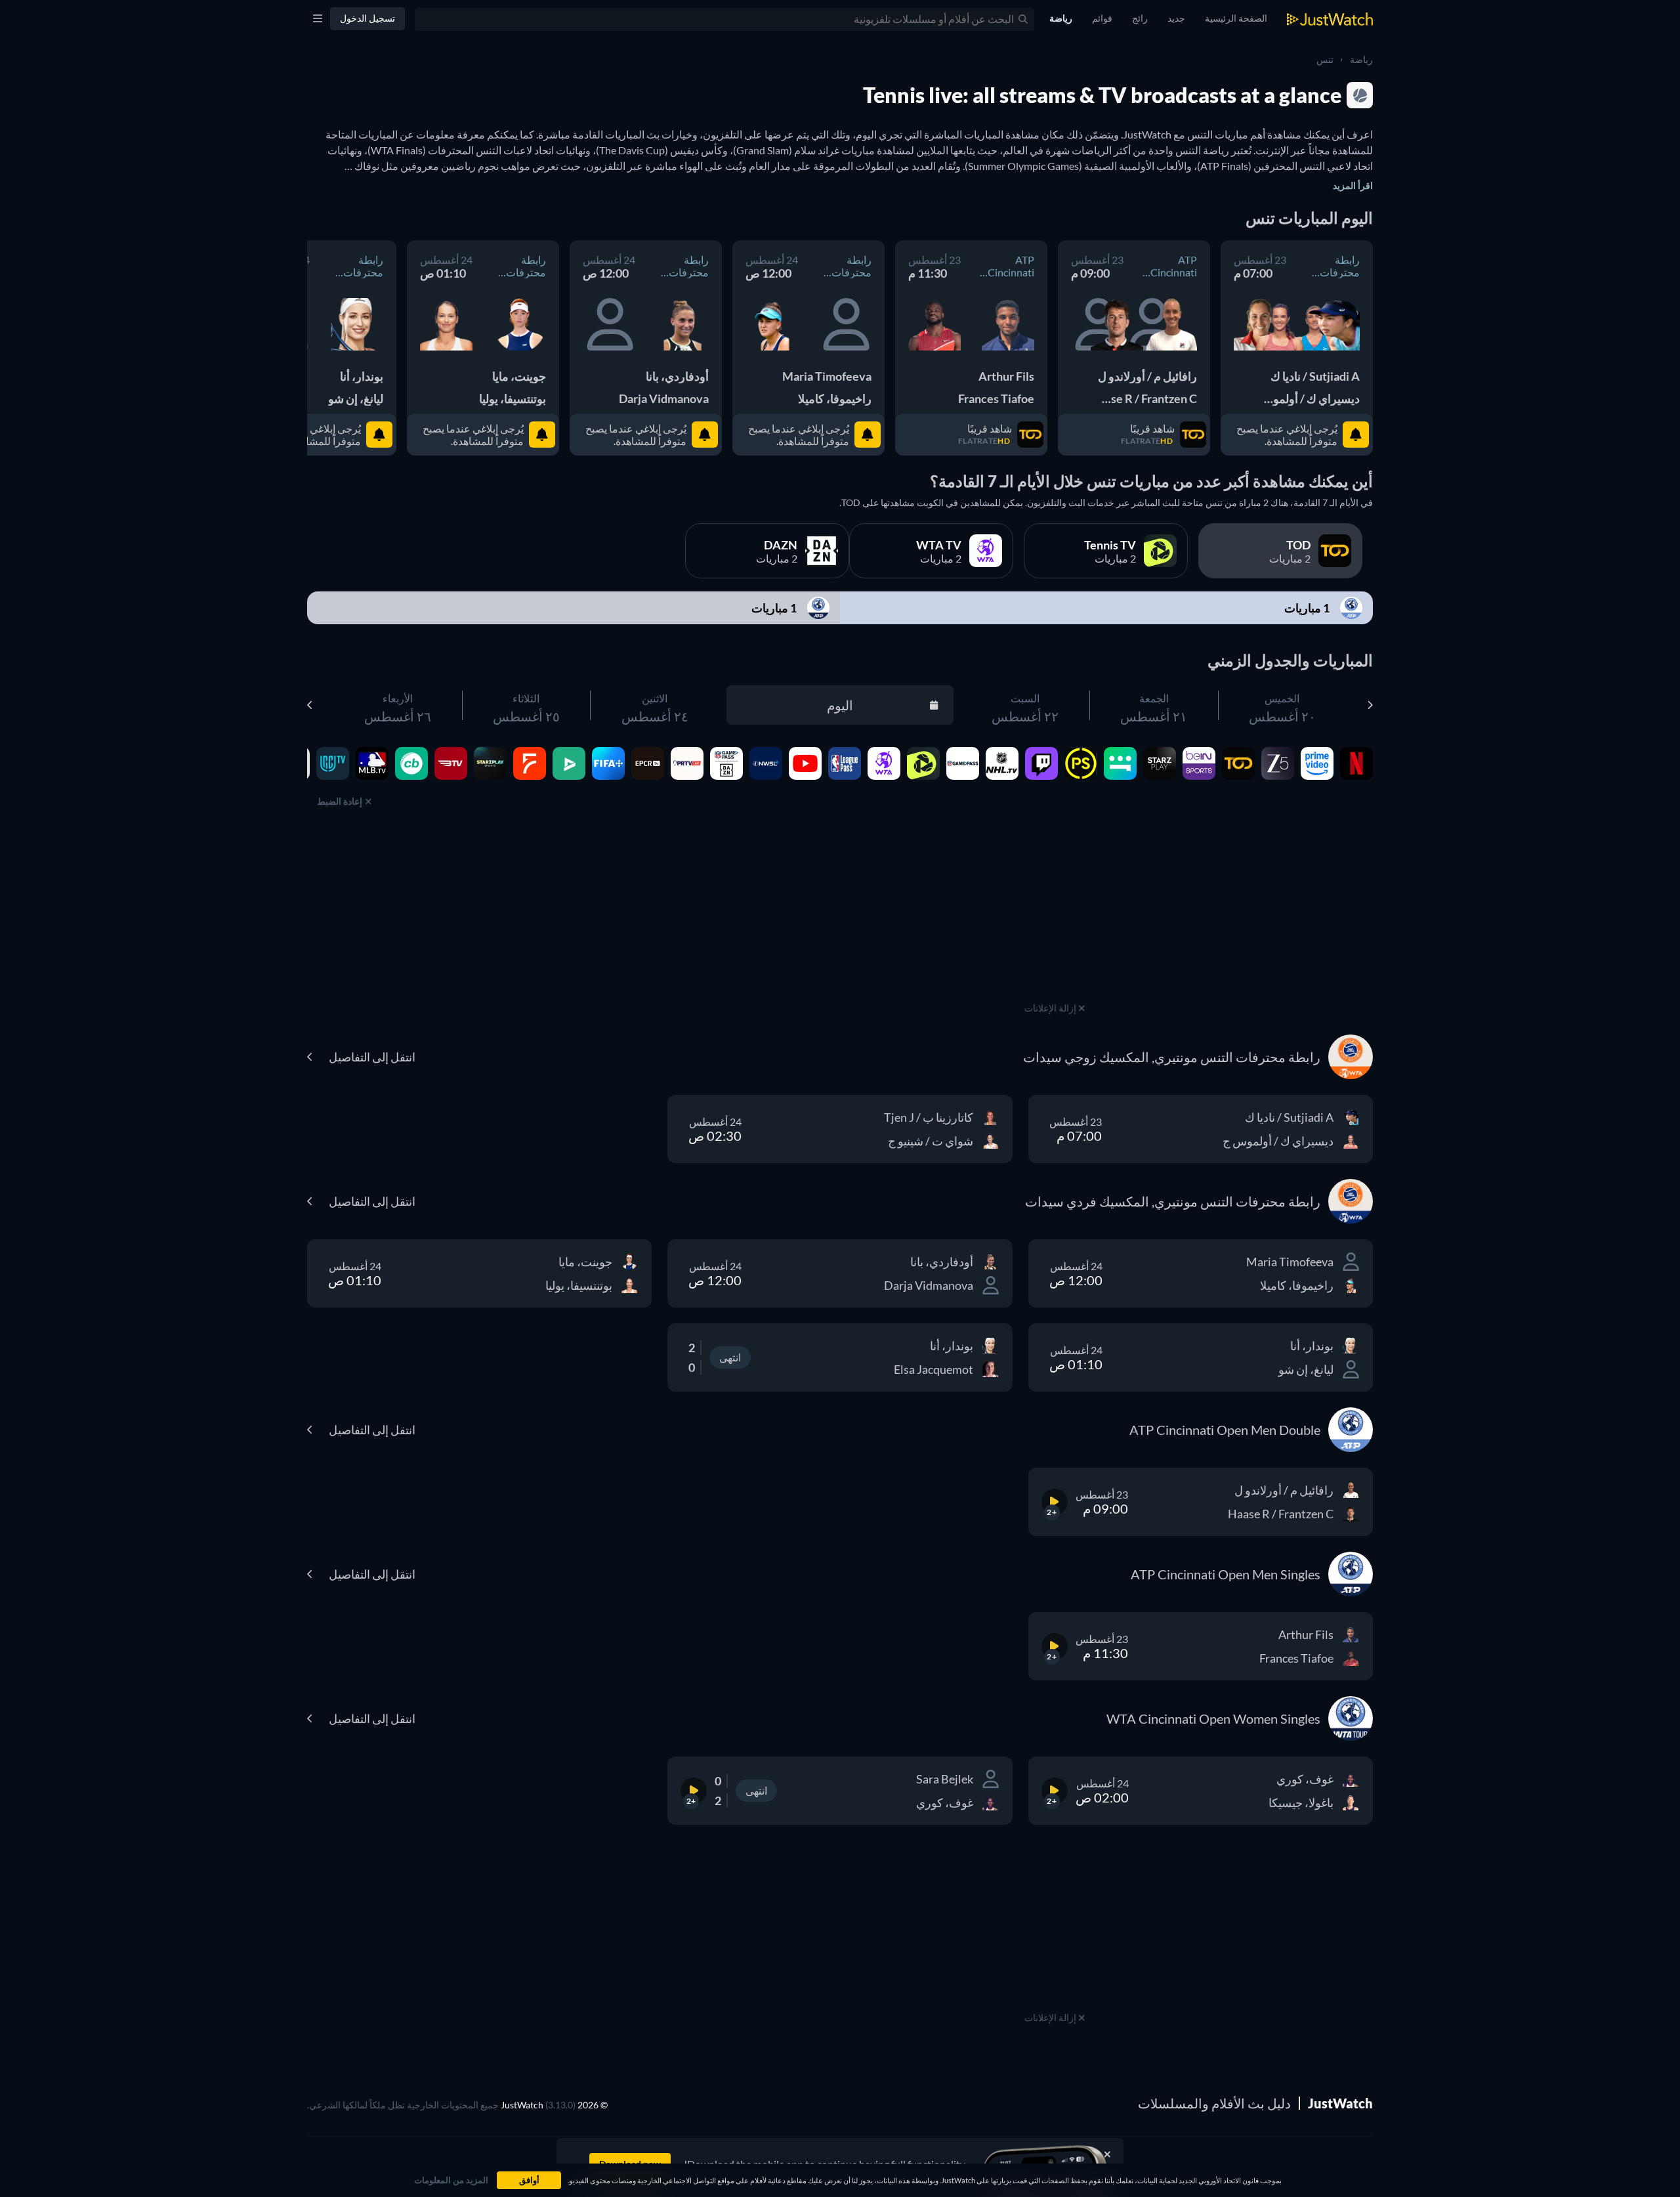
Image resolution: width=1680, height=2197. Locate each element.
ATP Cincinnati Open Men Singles (1010, 266)
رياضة (1361, 59)
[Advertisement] (1055, 917)
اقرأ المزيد (1353, 185)
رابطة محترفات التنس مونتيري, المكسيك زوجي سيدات (1328, 266)
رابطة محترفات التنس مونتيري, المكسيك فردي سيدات (839, 266)
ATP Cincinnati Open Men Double (1173, 266)
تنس (1325, 59)
